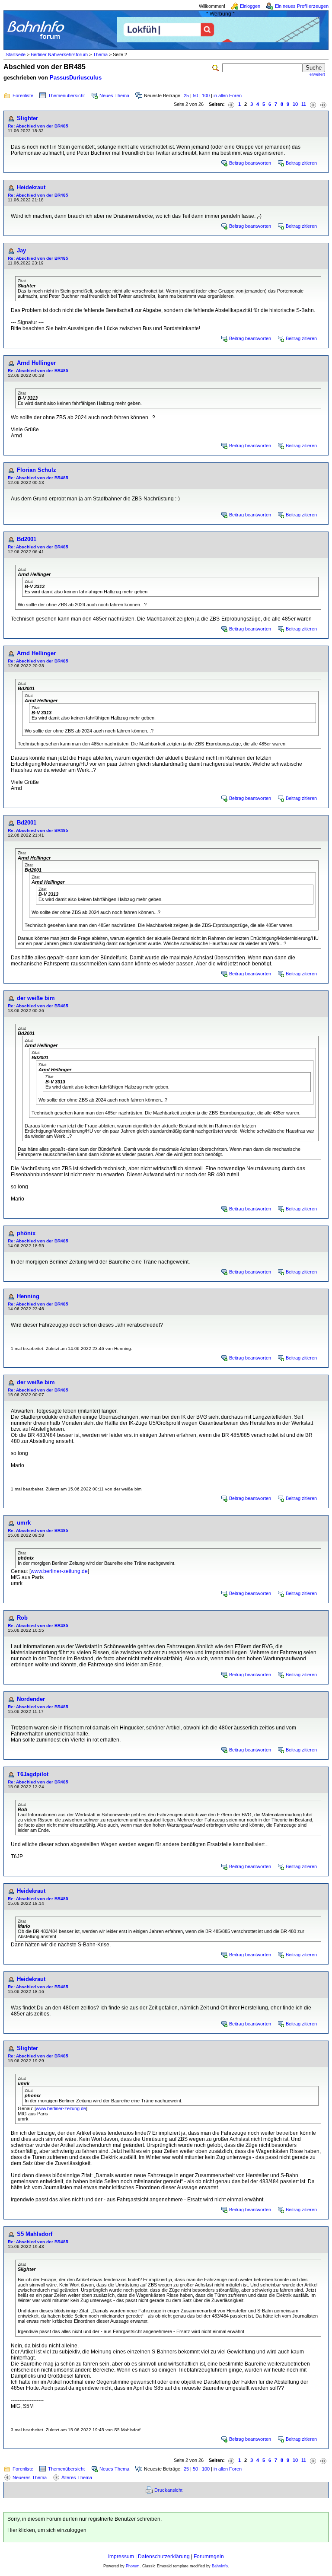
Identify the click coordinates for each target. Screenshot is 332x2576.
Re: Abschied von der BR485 (38, 126)
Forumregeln (209, 2557)
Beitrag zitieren (301, 163)
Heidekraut (31, 187)
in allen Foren (228, 96)
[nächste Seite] (313, 104)
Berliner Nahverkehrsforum (59, 54)
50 (195, 96)
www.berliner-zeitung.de (59, 1571)
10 (295, 104)
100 (206, 96)
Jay (21, 250)
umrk (24, 1523)
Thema (100, 54)
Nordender (31, 1699)
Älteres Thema (77, 2477)
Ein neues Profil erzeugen (302, 6)
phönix (26, 1233)
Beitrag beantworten (250, 163)
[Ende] (323, 104)
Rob (22, 1618)
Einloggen (250, 6)
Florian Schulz (37, 470)
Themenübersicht (66, 96)
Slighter (27, 118)
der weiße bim (36, 998)
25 (186, 96)
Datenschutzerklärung (164, 2557)
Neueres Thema (30, 2477)
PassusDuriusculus (76, 78)
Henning (28, 1296)
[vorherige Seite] (231, 104)
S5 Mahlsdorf (35, 2234)
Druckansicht (168, 2490)
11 (304, 104)
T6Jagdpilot (33, 1774)
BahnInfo (220, 2566)
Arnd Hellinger (36, 363)
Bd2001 (27, 539)
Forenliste (23, 96)
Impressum (121, 2557)
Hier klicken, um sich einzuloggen (47, 2530)
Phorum (133, 2566)
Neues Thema (114, 96)
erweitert (317, 74)
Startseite (16, 54)
